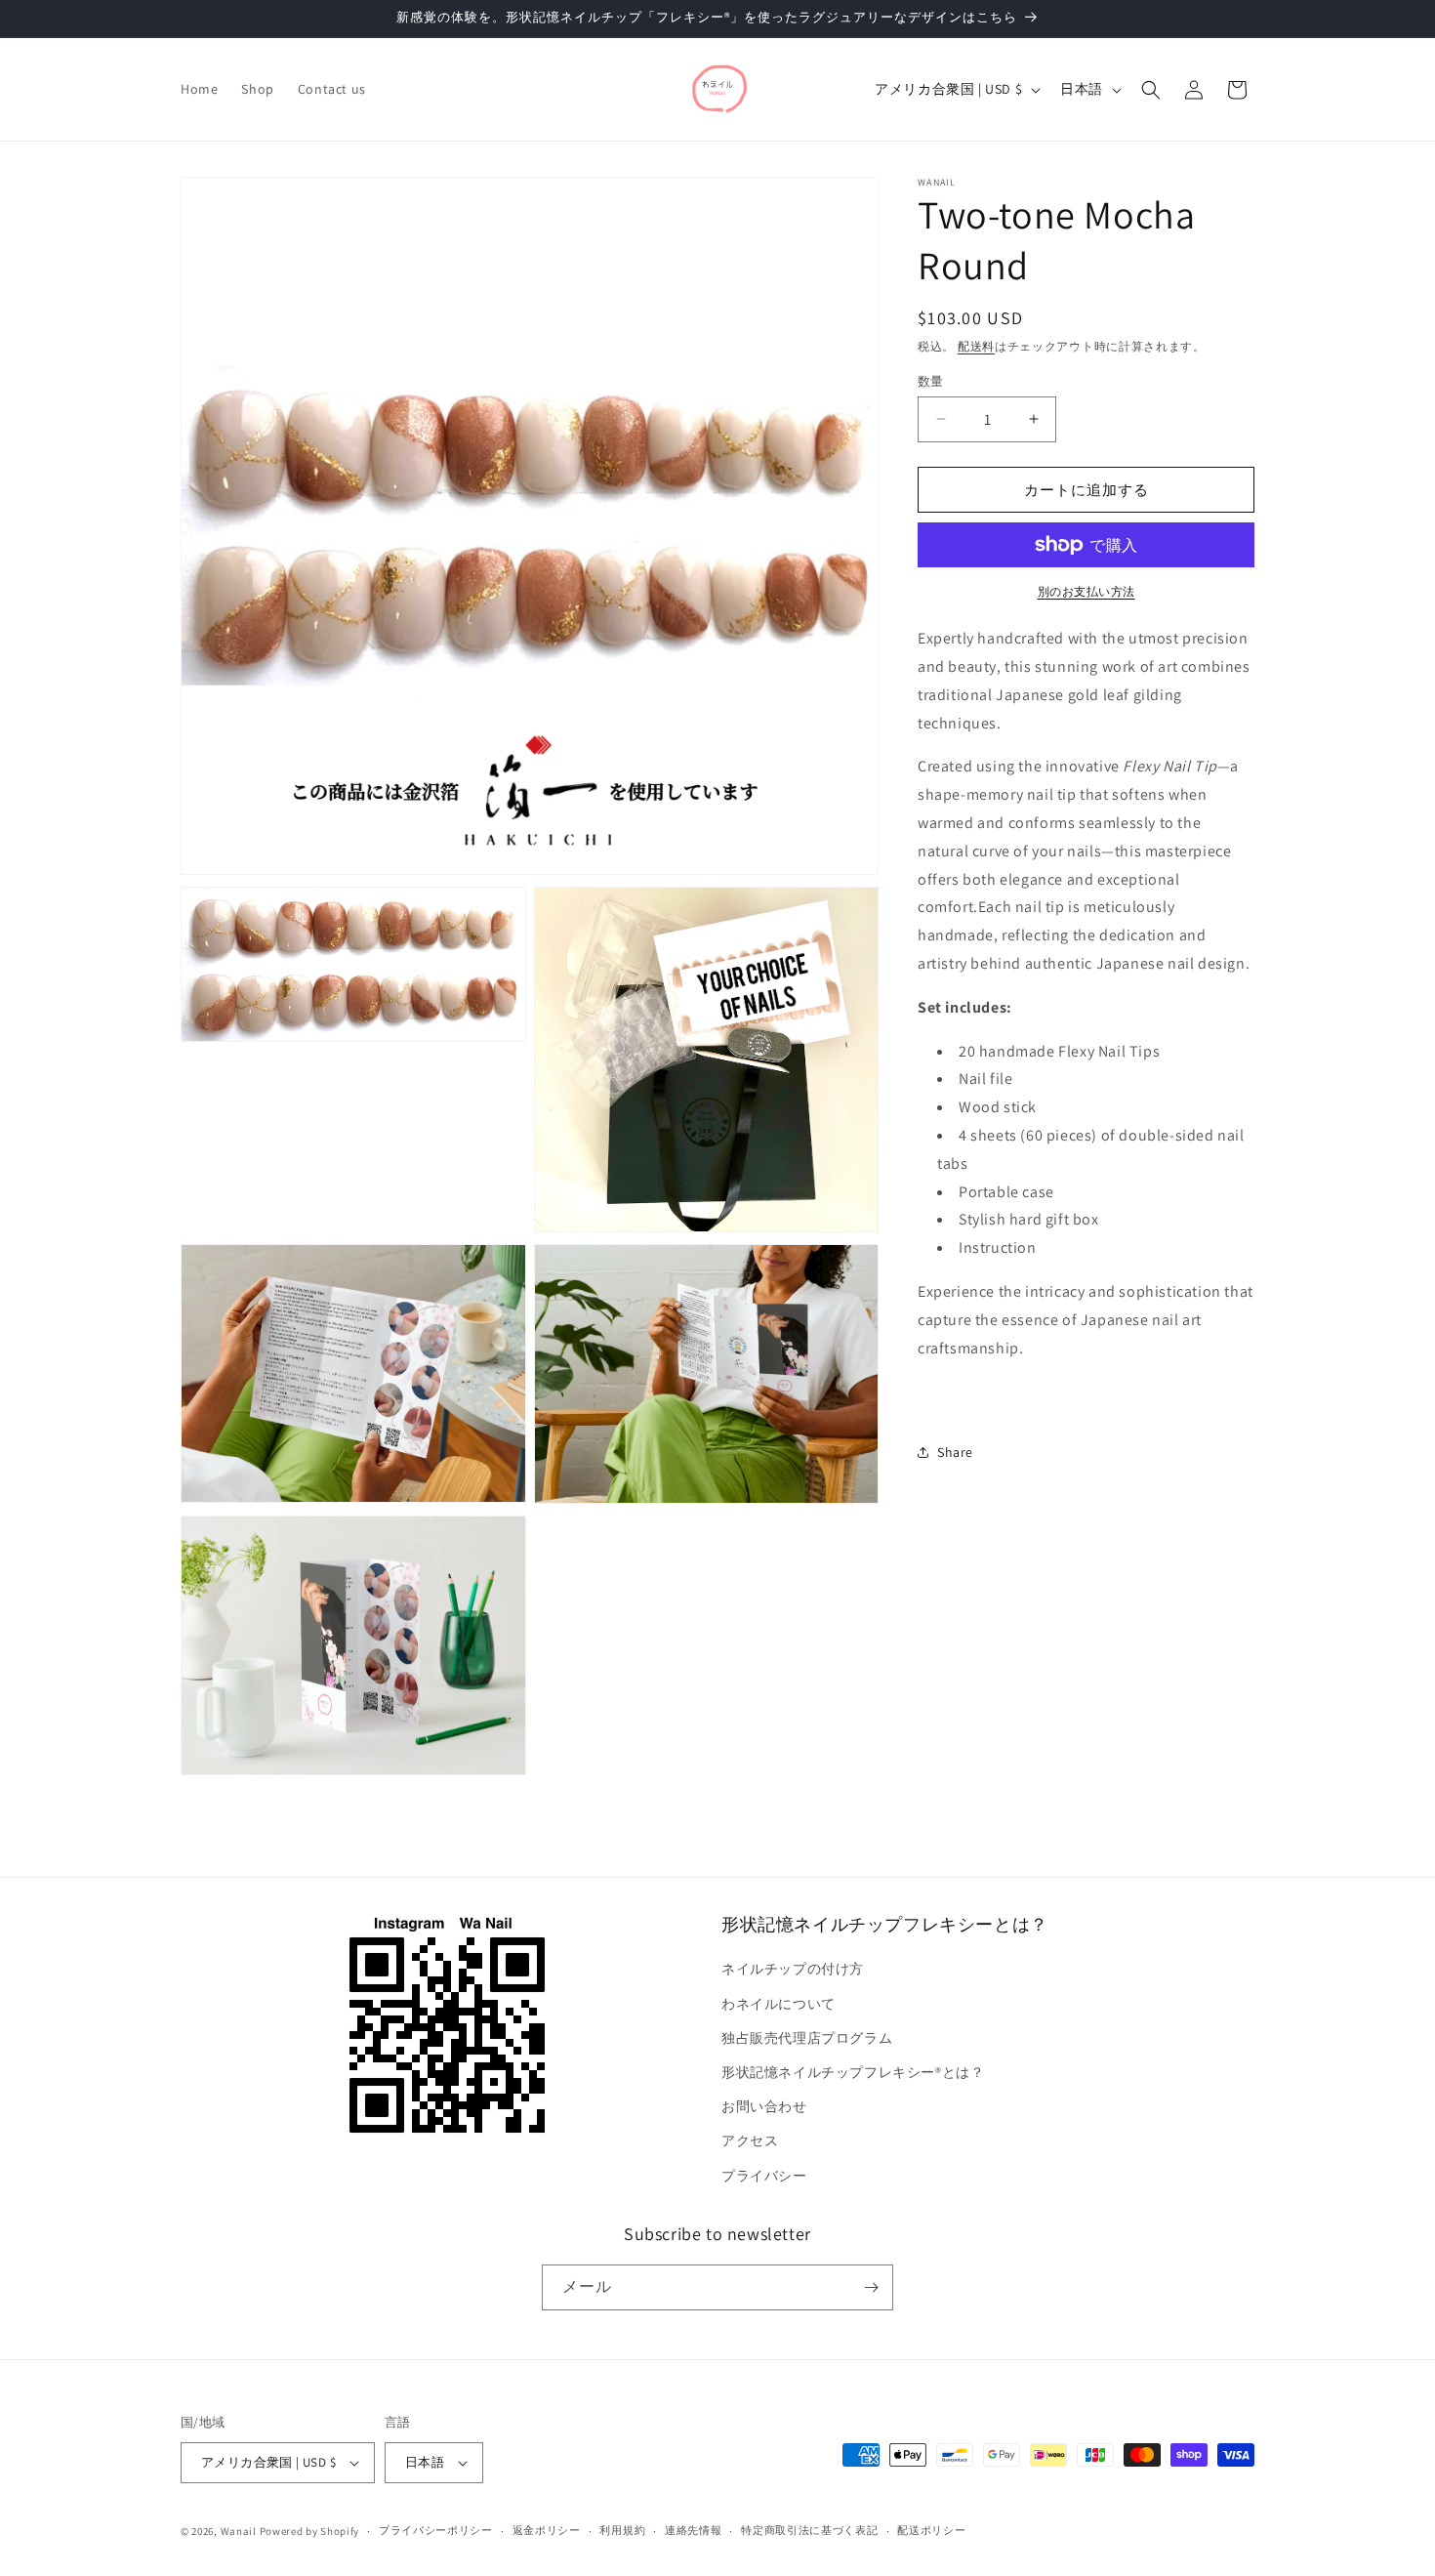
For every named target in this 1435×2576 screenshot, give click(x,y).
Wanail (239, 2531)
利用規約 (622, 2530)
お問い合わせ (764, 2106)
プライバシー (764, 2176)
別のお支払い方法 (1086, 591)
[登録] (871, 2287)
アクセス (750, 2140)
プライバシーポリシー (436, 2530)
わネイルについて (779, 2004)
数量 (931, 380)
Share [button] (955, 1451)
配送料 (976, 346)
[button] (1151, 90)
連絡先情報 (694, 2530)
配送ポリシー (931, 2530)
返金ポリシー (547, 2530)
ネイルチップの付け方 (793, 1969)
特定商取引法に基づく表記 (809, 2530)
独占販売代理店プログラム (807, 2038)
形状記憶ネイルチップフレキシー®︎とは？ (853, 2072)
